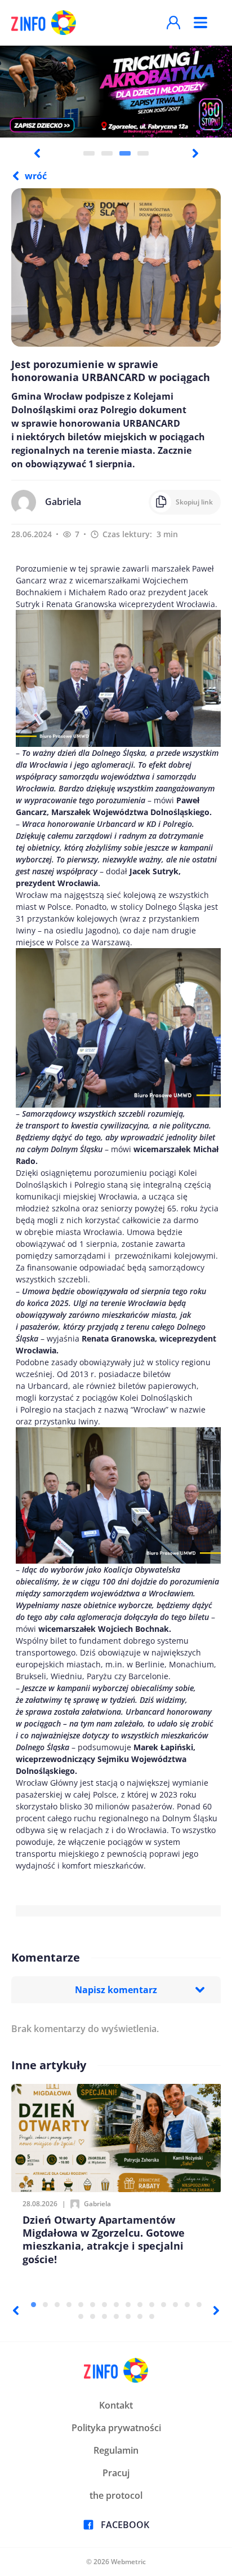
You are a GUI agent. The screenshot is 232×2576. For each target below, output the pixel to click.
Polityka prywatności (116, 2428)
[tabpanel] (116, 91)
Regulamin (116, 2450)
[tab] (89, 153)
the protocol (116, 2495)
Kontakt (116, 2405)
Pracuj (116, 2473)
